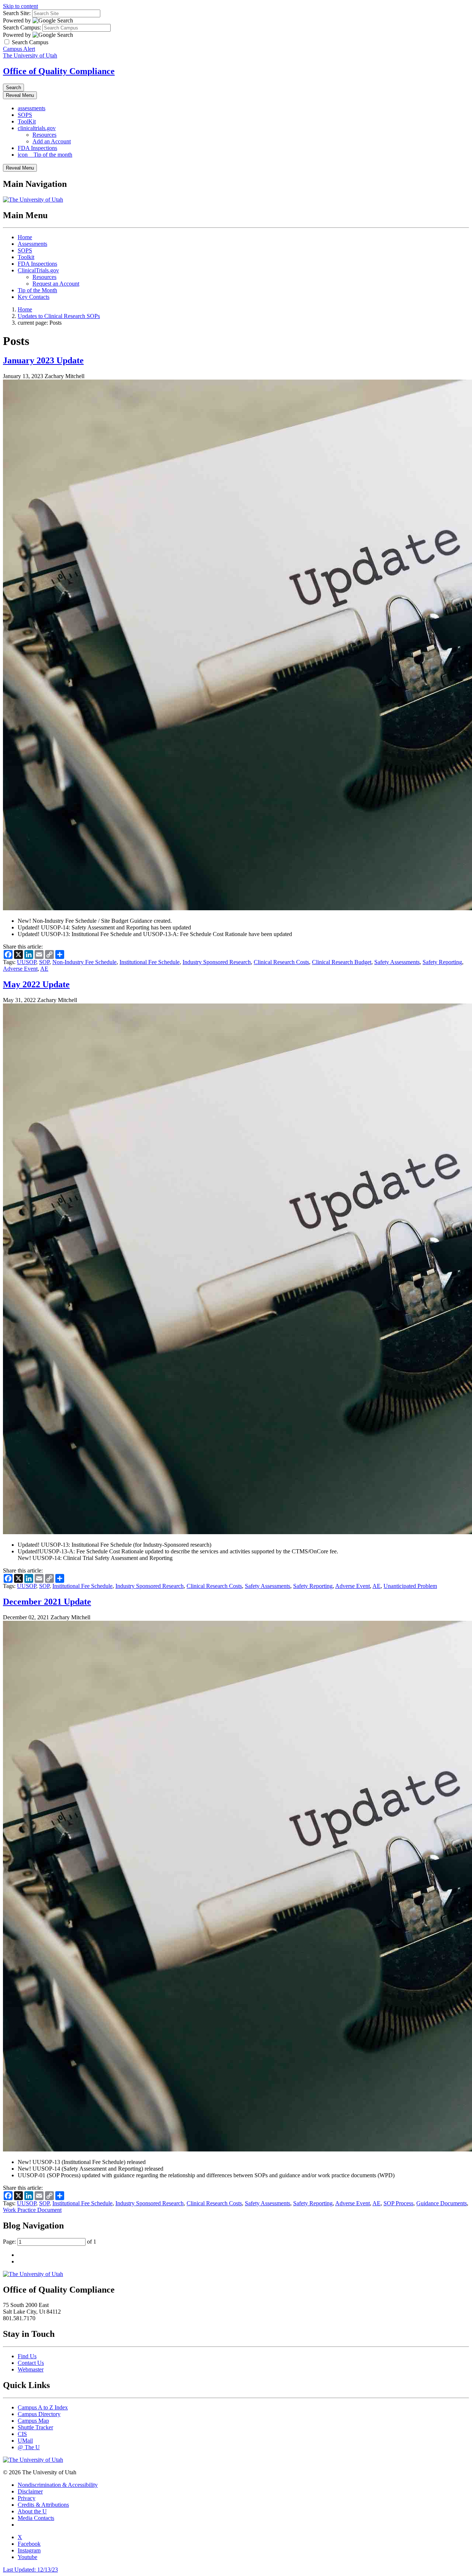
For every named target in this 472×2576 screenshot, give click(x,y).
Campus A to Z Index (43, 2407)
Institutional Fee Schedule (150, 962)
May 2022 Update (36, 984)
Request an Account (56, 284)
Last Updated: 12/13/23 (30, 2570)
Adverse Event (20, 969)
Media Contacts (36, 2518)
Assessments (32, 244)
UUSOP (27, 962)
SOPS (25, 115)
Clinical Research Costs (281, 962)
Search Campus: (22, 27)
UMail (25, 2441)
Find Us (27, 2356)
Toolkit (26, 257)
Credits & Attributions (43, 2505)
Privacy (27, 2498)
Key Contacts (34, 297)
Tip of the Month (37, 290)
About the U (32, 2511)
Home (25, 237)
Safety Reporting (442, 962)
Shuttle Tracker (35, 2427)
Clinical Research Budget (342, 962)
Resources (44, 135)
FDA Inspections (37, 148)
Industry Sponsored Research (217, 962)
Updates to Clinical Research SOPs (59, 316)
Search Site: (17, 13)
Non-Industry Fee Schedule (84, 962)
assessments (32, 108)
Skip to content (20, 6)
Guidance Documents (442, 2203)
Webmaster (31, 2369)
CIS (22, 2434)
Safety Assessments (397, 962)
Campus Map (33, 2421)
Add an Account (52, 141)
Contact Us (31, 2363)
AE (44, 969)
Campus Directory (39, 2414)
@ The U (29, 2447)
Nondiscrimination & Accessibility (58, 2485)
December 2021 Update (47, 1602)
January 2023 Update (43, 360)
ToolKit (27, 121)
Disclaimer (30, 2491)
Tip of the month (45, 155)
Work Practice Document (32, 2210)
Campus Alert (19, 49)
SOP (44, 962)
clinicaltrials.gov (37, 128)
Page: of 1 (50, 2242)
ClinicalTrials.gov (38, 270)
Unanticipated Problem (410, 1586)
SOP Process (398, 2203)
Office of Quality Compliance (59, 71)
